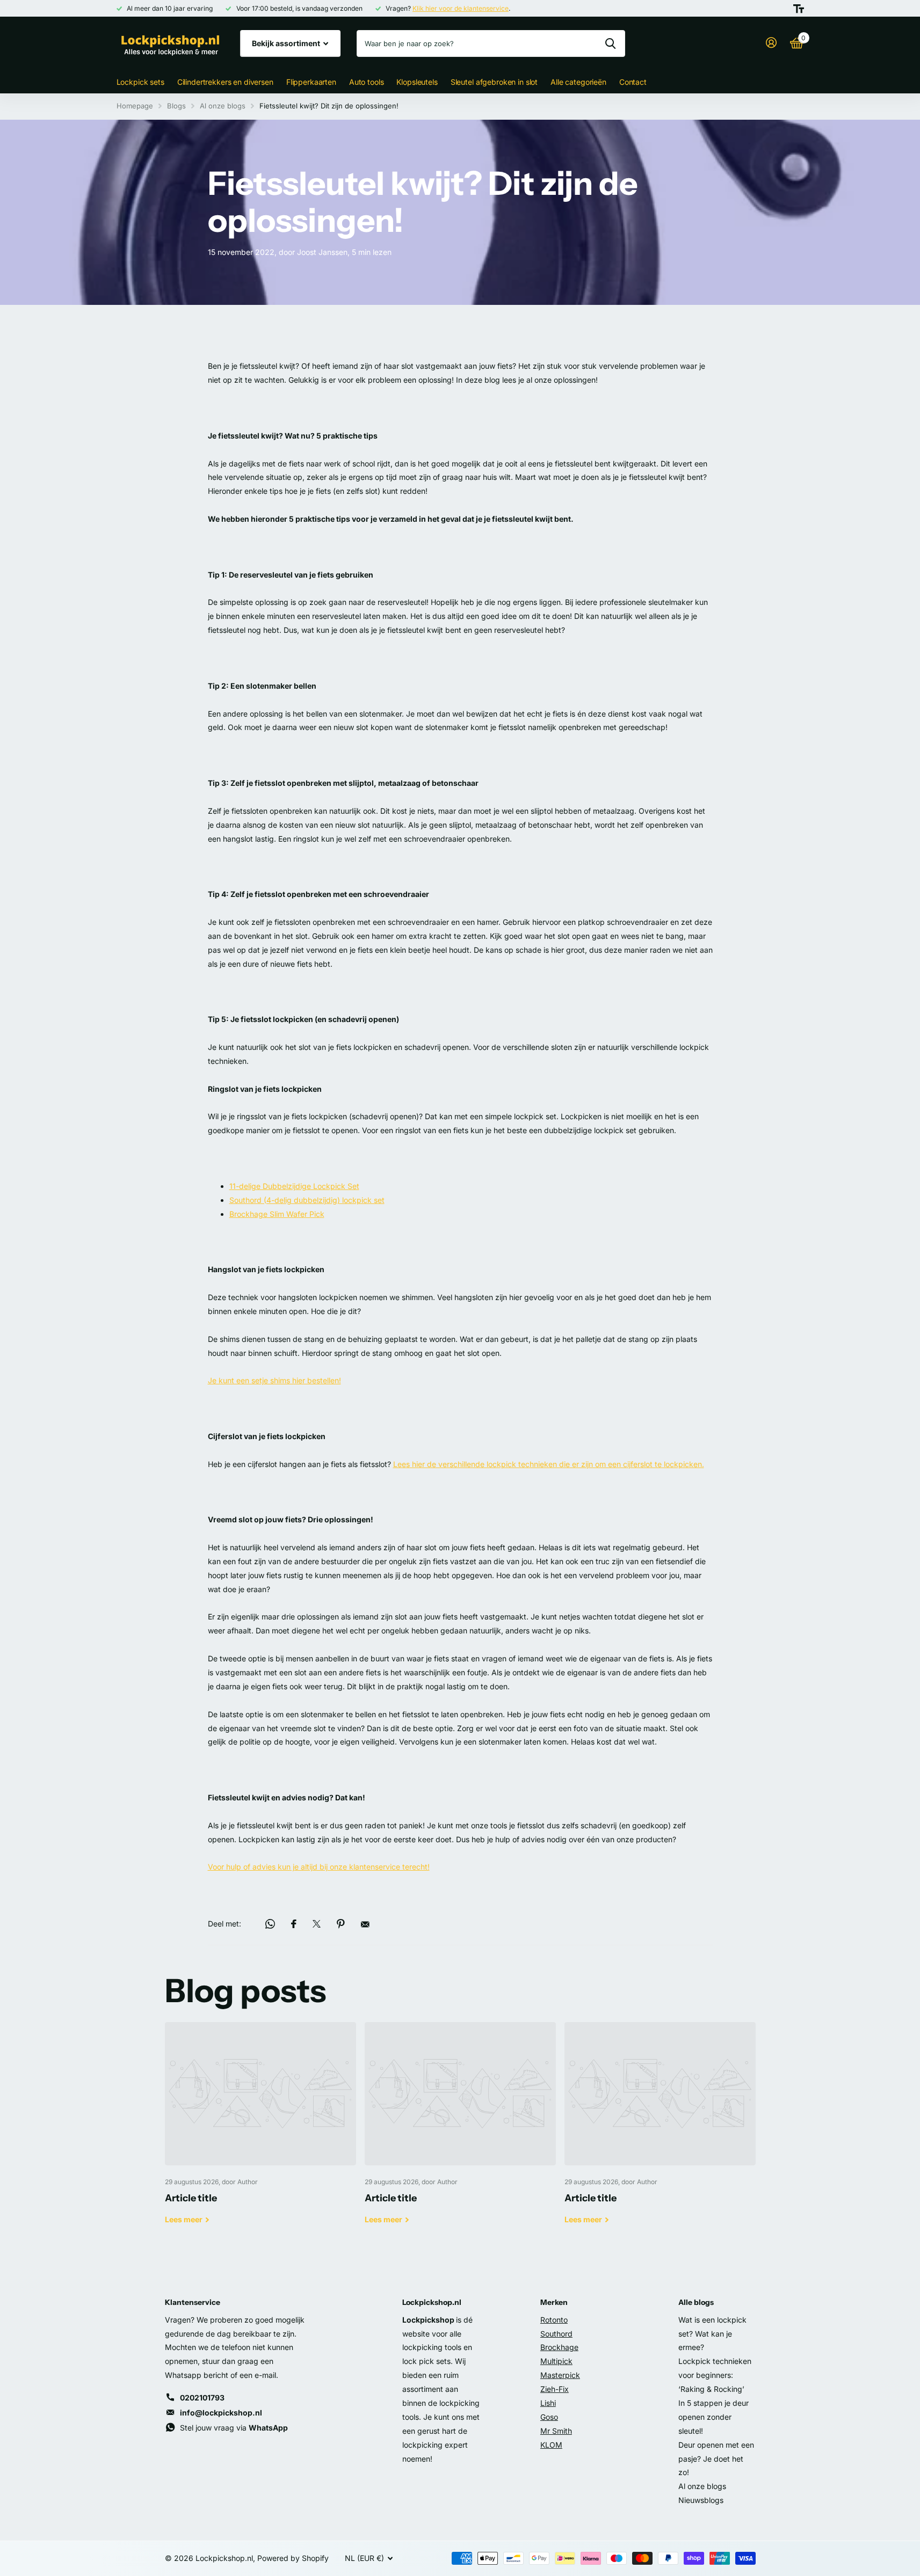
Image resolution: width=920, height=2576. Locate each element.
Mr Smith (556, 2431)
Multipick (556, 2361)
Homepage (135, 106)
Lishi (548, 2403)
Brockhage (559, 2347)
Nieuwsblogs (701, 2500)
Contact (633, 82)
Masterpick (560, 2375)
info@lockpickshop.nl (221, 2413)
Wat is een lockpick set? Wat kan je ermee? (712, 2334)
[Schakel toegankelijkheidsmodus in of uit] (799, 9)
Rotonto (554, 2320)
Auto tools (367, 82)
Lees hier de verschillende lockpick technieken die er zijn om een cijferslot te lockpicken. (549, 1464)
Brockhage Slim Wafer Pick (277, 1214)
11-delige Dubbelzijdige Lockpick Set (294, 1186)
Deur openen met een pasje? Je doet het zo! (716, 2459)
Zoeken (610, 43)
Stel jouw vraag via (234, 2428)
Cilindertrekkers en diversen (225, 82)
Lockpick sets (140, 82)
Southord (556, 2334)
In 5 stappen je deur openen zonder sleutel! (713, 2417)
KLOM (551, 2445)
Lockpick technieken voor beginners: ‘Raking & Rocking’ (715, 2375)
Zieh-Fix (555, 2389)
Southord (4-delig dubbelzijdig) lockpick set (307, 1200)
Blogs (176, 106)
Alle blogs (696, 2302)
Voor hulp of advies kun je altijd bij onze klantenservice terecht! (319, 1867)
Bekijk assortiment (287, 43)
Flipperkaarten (311, 82)
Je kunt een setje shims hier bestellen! (274, 1380)
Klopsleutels (417, 82)
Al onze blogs (223, 106)
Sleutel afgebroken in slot (494, 82)
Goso (549, 2417)
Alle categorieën (578, 82)
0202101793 (202, 2398)
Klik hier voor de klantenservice (461, 8)
